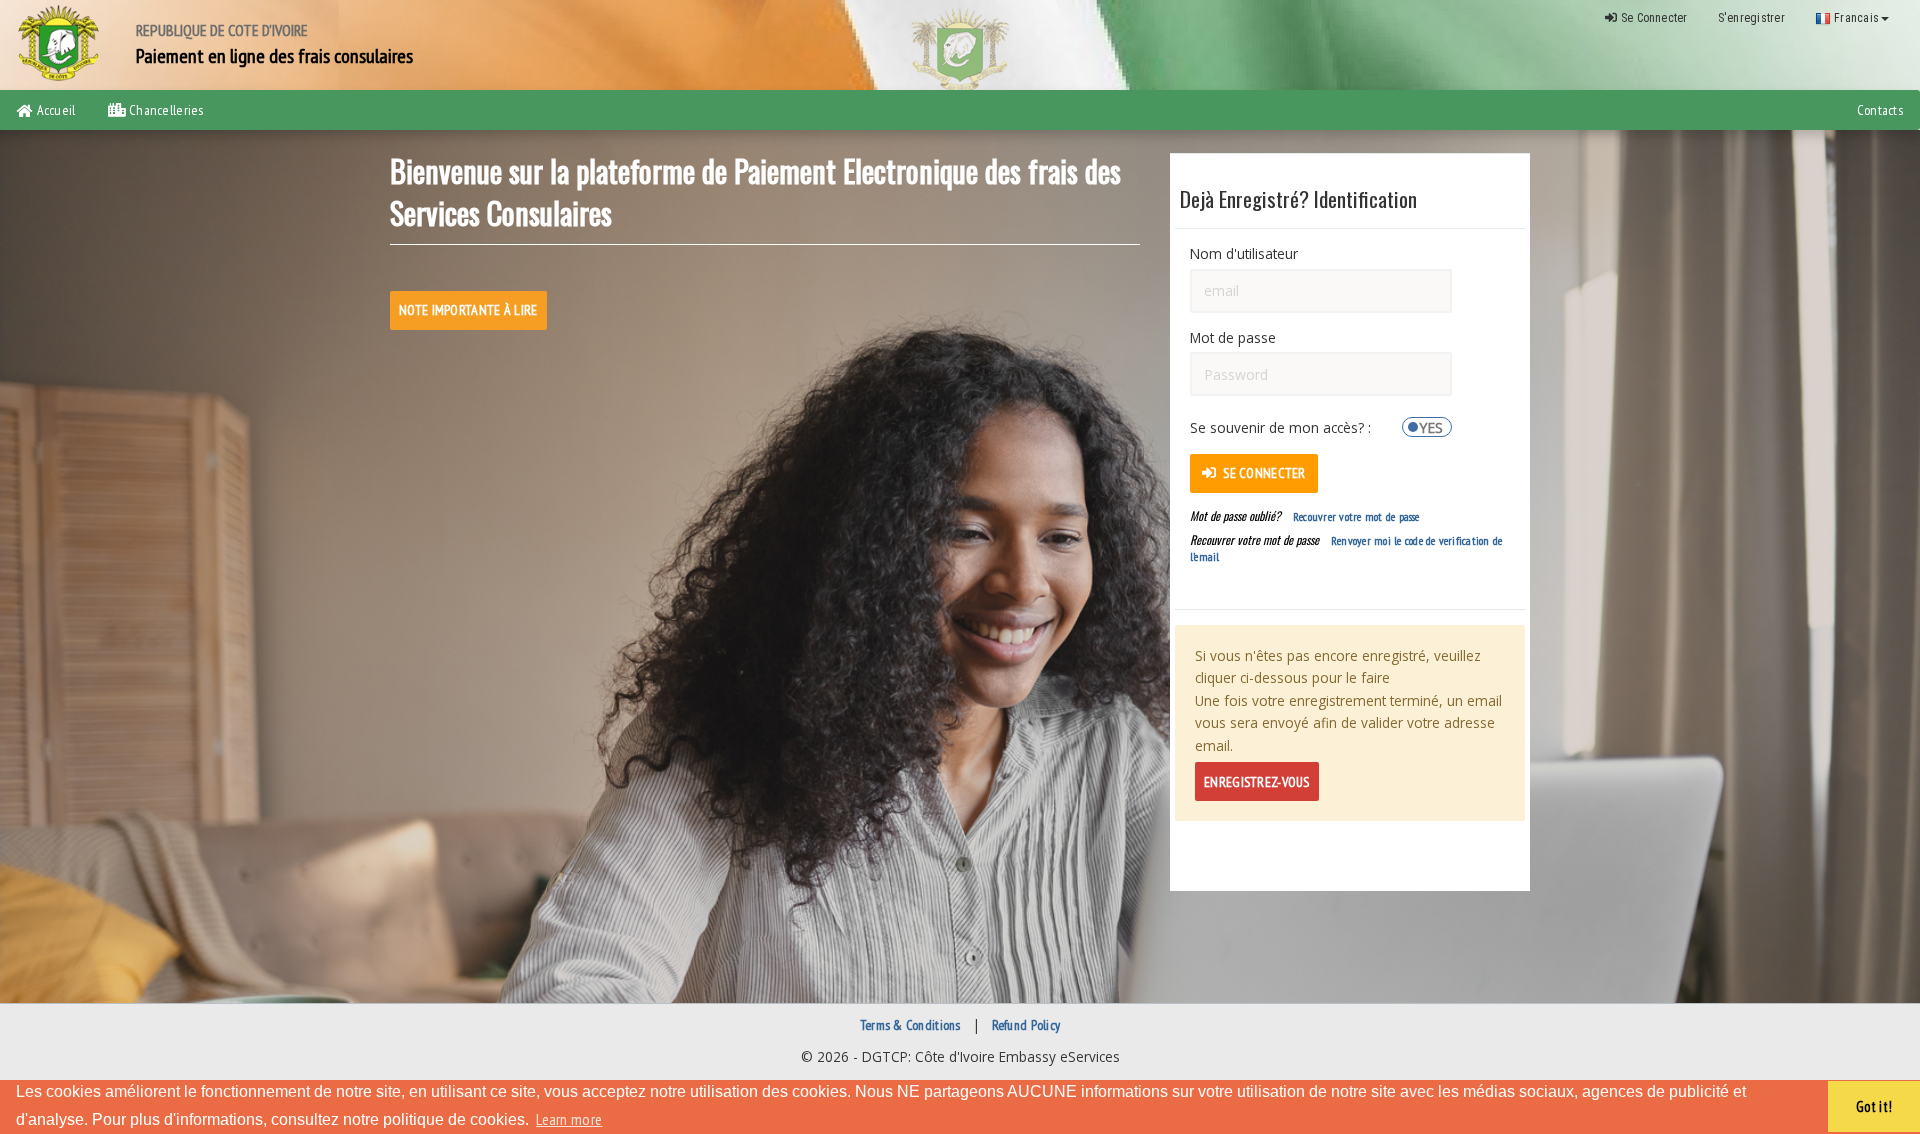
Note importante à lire (468, 310)
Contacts (1880, 110)
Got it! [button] (1874, 1106)
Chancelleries (165, 110)
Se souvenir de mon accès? (1279, 426)
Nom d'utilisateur (1244, 253)
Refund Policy (1026, 1025)
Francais (1855, 18)
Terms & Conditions (910, 1025)
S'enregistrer (1751, 18)
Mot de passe (1233, 337)
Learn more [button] (569, 1119)
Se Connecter (1653, 18)
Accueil (54, 110)
